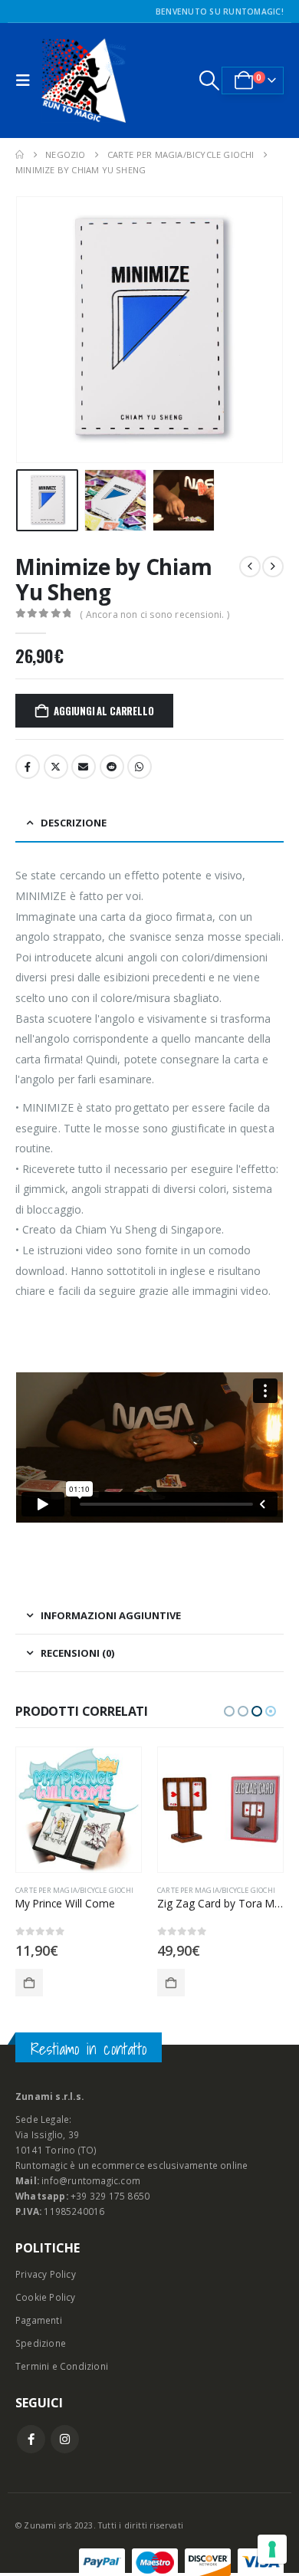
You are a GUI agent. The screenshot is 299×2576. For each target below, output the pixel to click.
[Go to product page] (79, 1810)
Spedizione (41, 2343)
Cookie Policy (46, 2297)
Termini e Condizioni (62, 2366)
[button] (27, 80)
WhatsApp (140, 767)
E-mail (84, 767)
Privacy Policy (46, 2274)
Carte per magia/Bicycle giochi (74, 1890)
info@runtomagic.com (91, 2180)
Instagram (65, 2439)
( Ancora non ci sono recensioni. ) (154, 614)
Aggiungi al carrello (103, 711)
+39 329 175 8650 (110, 2196)
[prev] (250, 567)
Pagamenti (39, 2320)
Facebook (28, 767)
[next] (273, 567)
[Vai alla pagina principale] (20, 155)
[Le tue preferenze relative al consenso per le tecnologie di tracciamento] (272, 2549)
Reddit (112, 767)
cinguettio (56, 767)
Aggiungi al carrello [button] (29, 1983)
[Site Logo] (84, 80)
